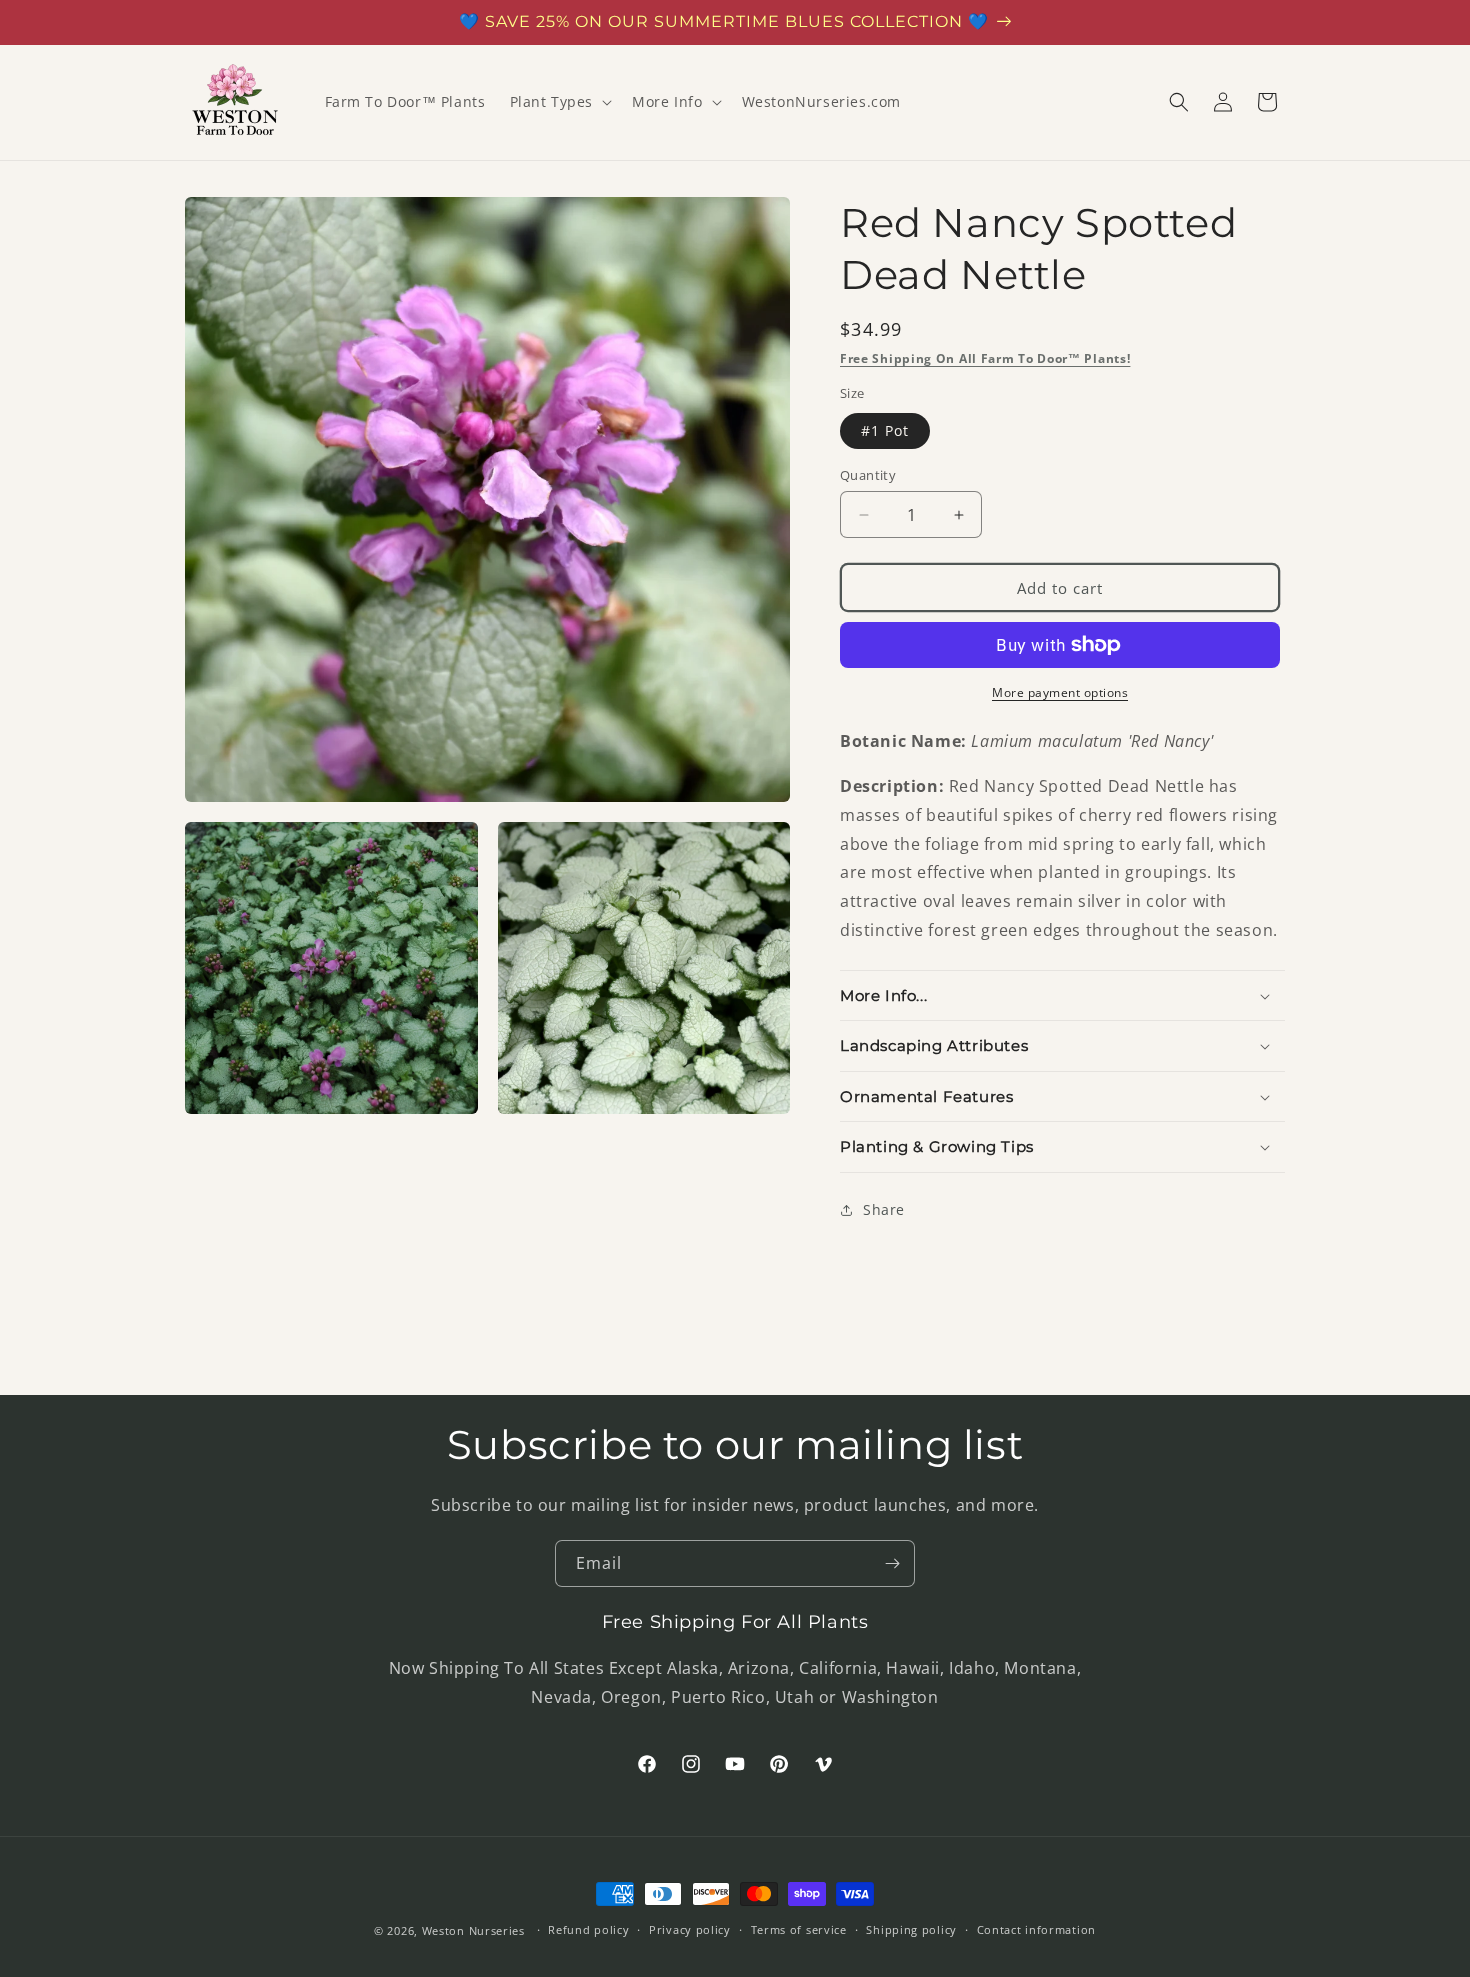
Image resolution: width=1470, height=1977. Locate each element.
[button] (559, 102)
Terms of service (799, 1929)
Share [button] (884, 1209)
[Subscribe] (892, 1563)
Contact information (1036, 1929)
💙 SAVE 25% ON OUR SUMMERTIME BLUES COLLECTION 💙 (724, 21)
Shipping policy (911, 1929)
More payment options (1060, 692)
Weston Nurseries (473, 1930)
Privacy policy (690, 1929)
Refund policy (588, 1929)
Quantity (868, 475)
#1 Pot (885, 430)
